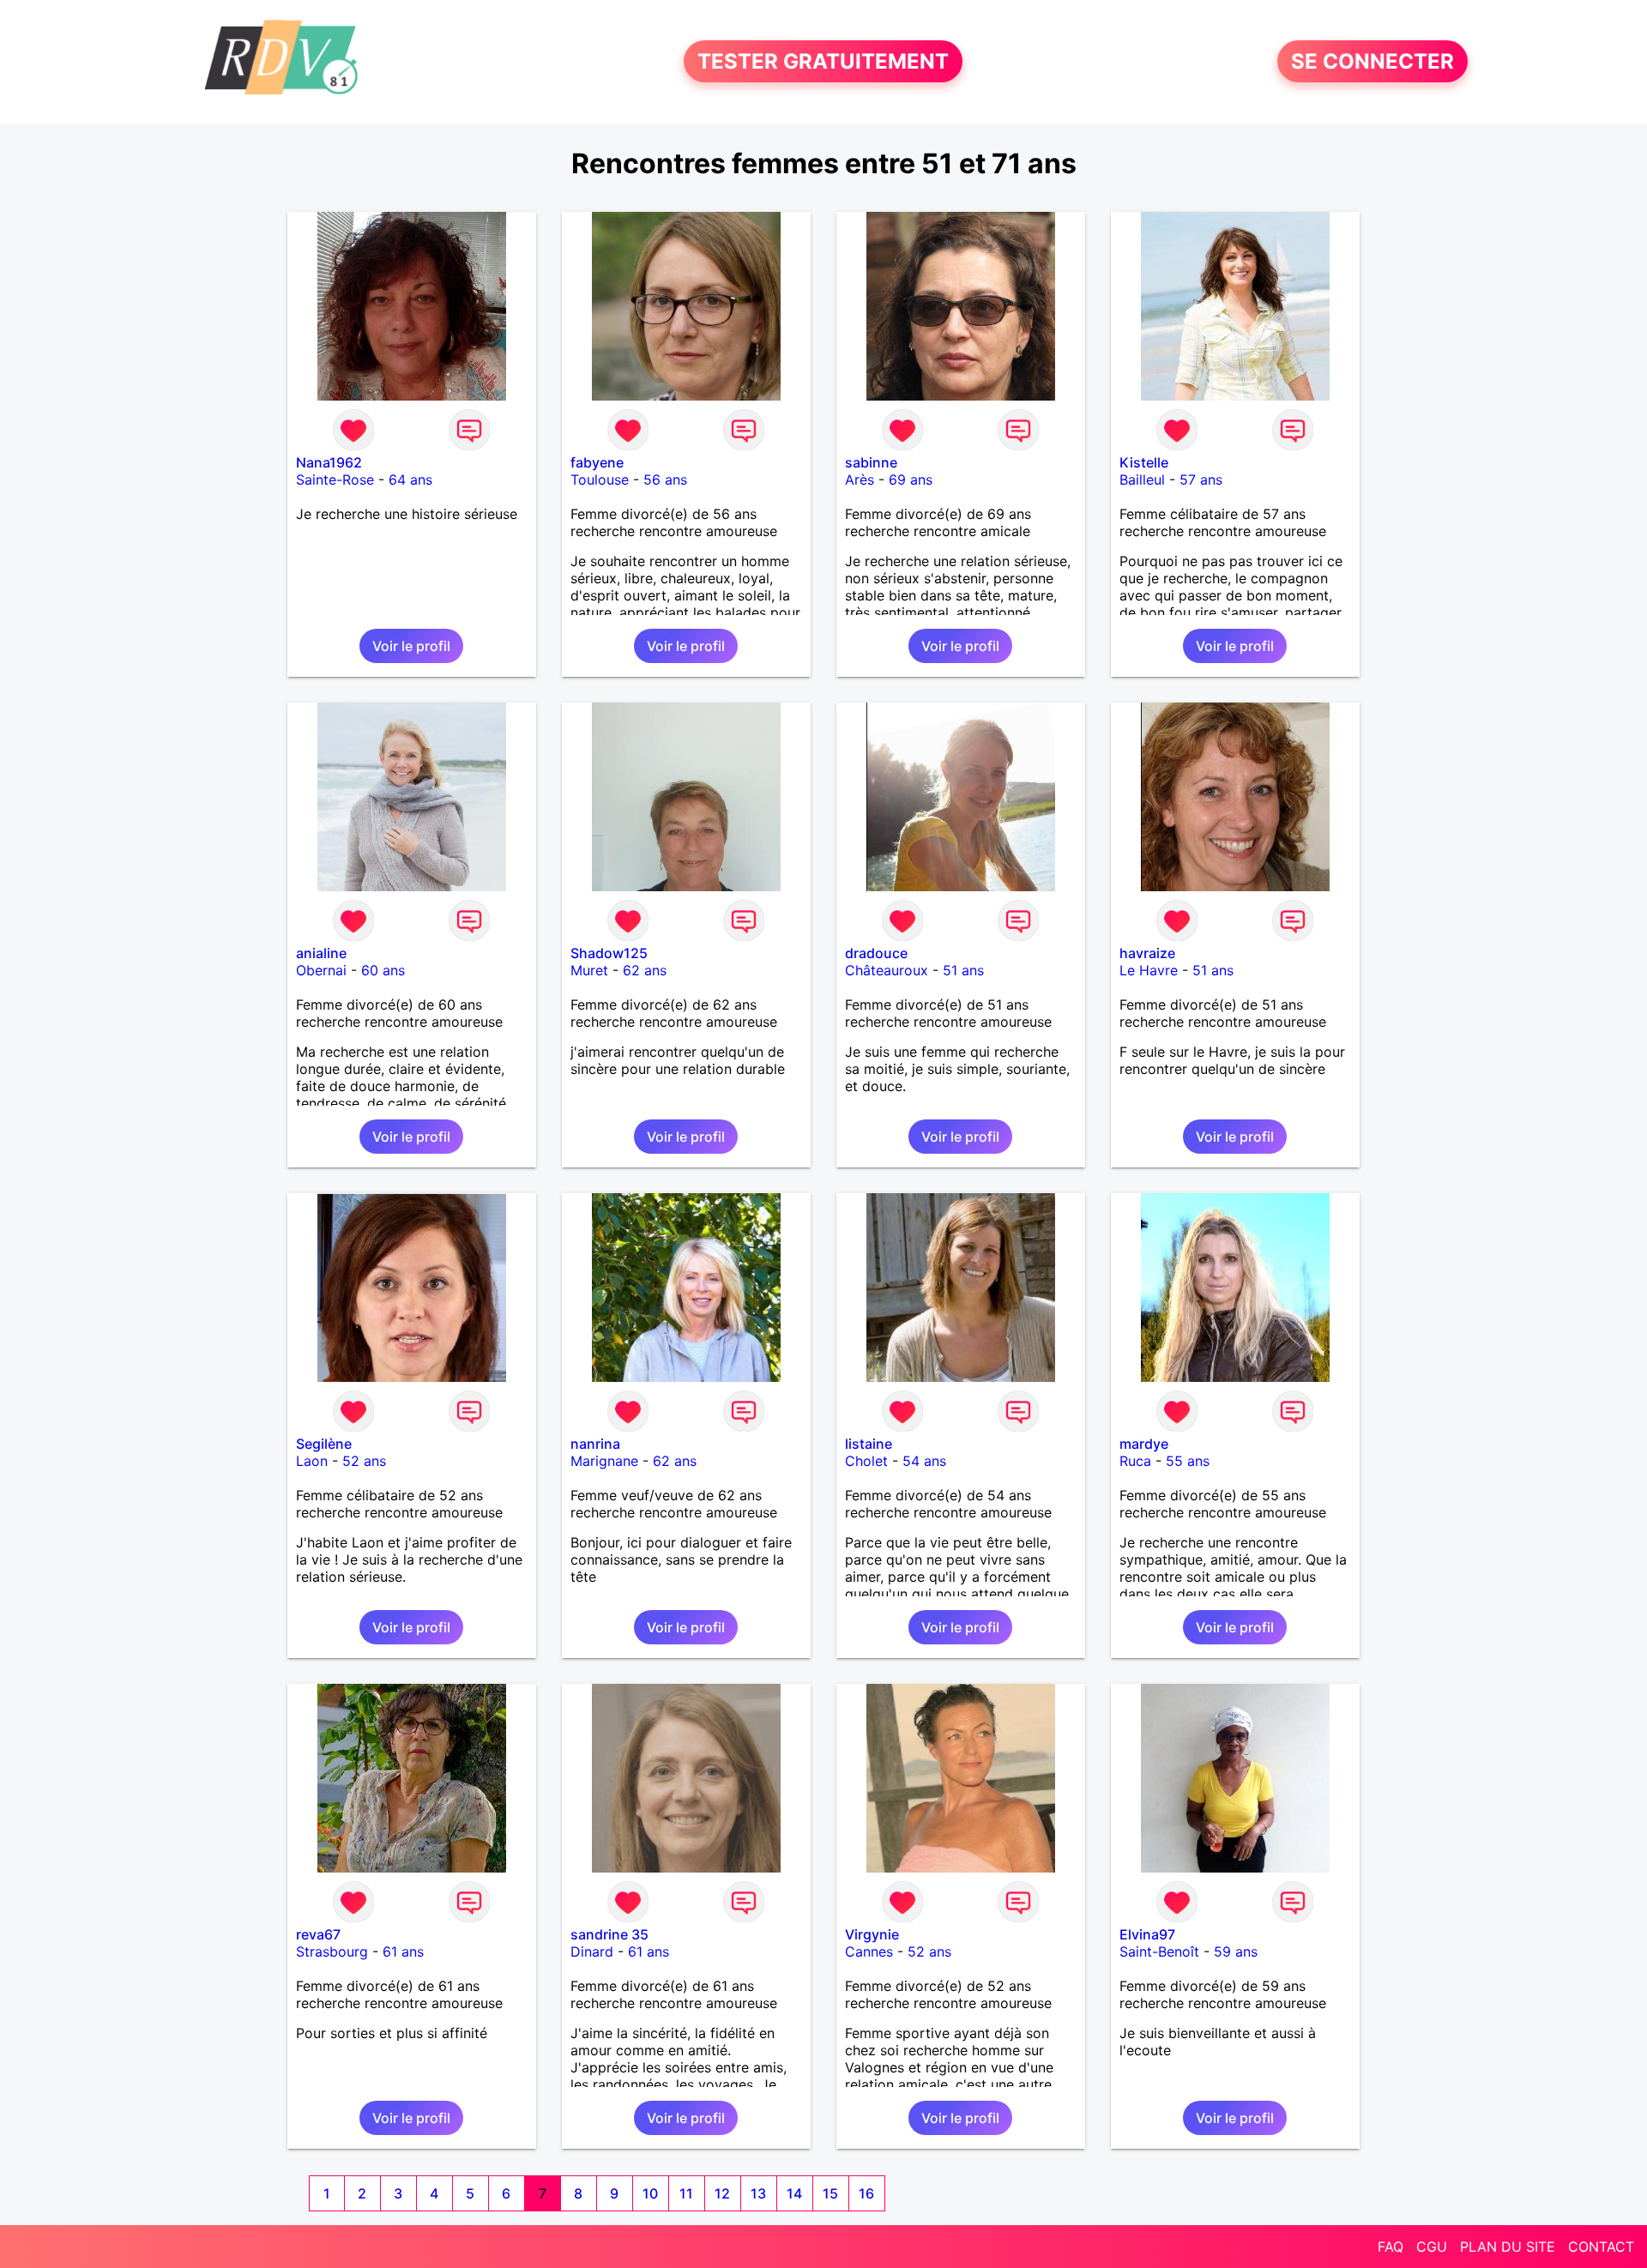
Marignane (604, 1461)
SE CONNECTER (1372, 61)
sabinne (871, 462)
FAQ (1391, 2247)
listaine (869, 1444)
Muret (589, 970)
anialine (321, 953)
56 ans (665, 480)
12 (722, 2193)
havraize (1147, 953)
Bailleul (1142, 480)
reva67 (318, 1934)
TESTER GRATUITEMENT (823, 61)
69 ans (911, 480)
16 (866, 2193)
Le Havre (1149, 970)
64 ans (410, 480)
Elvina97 (1147, 1934)
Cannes (869, 1951)
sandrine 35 (609, 1934)
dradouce (876, 953)
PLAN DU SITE (1508, 2247)
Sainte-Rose (335, 480)
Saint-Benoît (1159, 1951)
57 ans (1201, 480)
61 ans (403, 1951)
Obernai (321, 970)
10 (650, 2193)
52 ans (364, 1461)
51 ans (963, 970)
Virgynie (872, 1934)
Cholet (866, 1461)
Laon (312, 1461)
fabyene (597, 462)
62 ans (645, 970)
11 (686, 2193)
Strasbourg (332, 1951)
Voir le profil (411, 646)
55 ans (1188, 1461)
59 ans (1236, 1951)
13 (758, 2193)
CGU (1432, 2247)
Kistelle (1144, 462)
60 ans (383, 970)
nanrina (595, 1444)
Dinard (592, 1951)
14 (794, 2193)
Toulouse (600, 480)
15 (830, 2193)
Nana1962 (329, 462)
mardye (1144, 1444)
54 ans (924, 1461)
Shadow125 (609, 953)
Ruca (1135, 1461)
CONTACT (1601, 2247)
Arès (860, 480)
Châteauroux (887, 970)
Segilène (324, 1444)
